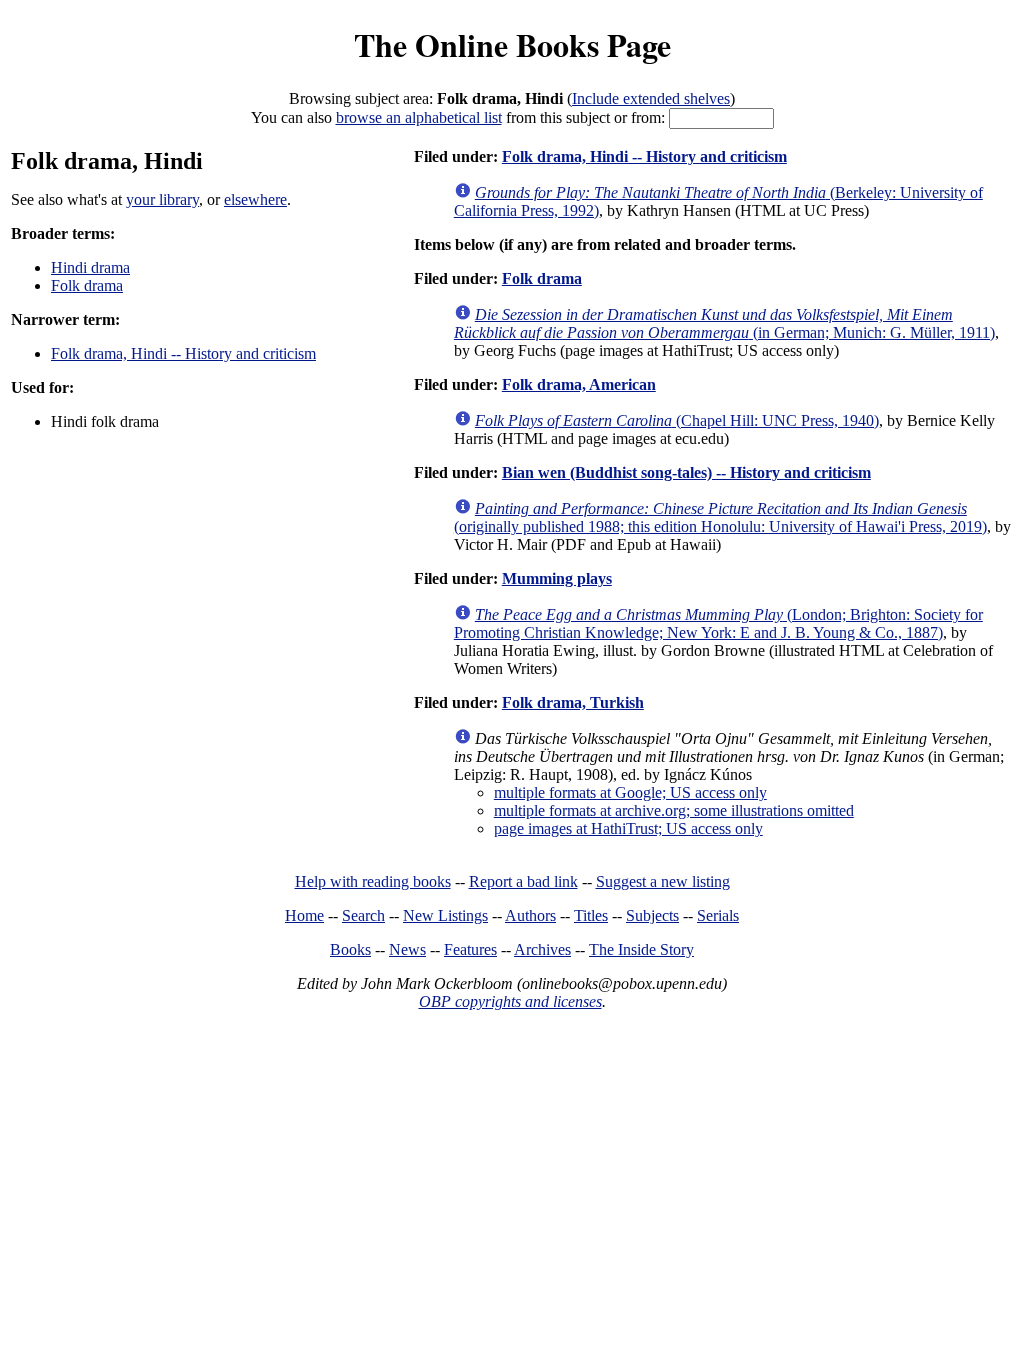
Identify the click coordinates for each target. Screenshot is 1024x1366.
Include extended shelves (651, 98)
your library (162, 199)
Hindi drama (90, 267)
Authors (530, 915)
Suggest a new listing (663, 881)
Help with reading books (373, 881)
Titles (591, 915)
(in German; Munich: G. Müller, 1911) (724, 323)
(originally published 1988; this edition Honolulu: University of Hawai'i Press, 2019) (720, 517)
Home (304, 915)
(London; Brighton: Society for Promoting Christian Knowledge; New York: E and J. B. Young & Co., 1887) (718, 623)
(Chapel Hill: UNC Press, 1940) (677, 420)
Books (350, 949)
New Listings (445, 915)
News (407, 949)
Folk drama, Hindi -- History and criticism (183, 353)
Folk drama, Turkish (573, 702)
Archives (542, 949)
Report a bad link (523, 881)
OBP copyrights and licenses (510, 1001)
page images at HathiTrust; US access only (628, 828)
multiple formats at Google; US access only (630, 792)
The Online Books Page (512, 44)
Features (470, 949)
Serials (718, 915)
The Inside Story (641, 949)
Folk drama (87, 285)
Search (363, 915)
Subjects (652, 915)
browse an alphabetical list (419, 117)
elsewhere (255, 199)
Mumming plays (557, 578)
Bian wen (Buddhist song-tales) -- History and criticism (686, 472)
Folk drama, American (579, 384)
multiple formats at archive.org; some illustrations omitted (674, 810)
